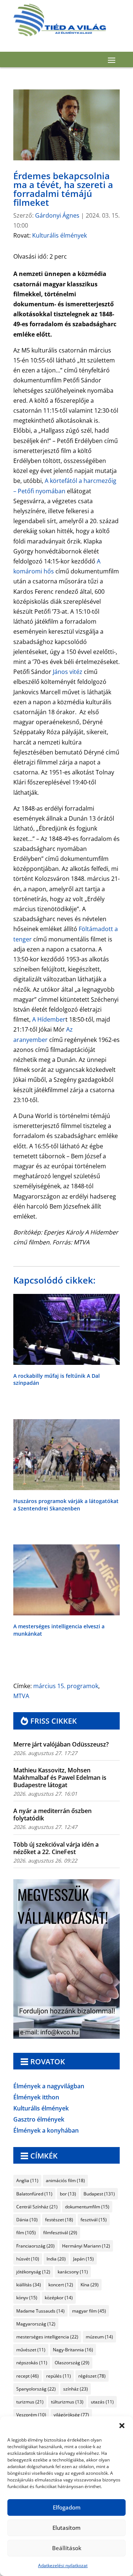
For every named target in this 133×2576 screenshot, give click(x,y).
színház (76, 2389)
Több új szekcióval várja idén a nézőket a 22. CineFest (56, 1848)
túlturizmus (67, 2402)
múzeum (99, 2337)
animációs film (65, 2180)
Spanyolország (36, 2389)
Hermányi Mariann (86, 2246)
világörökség (71, 2415)
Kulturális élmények (59, 235)
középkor (59, 2298)
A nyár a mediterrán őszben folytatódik (52, 1815)
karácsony (73, 2272)
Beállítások (67, 2548)
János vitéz (68, 672)
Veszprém (31, 2415)
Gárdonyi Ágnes (57, 215)
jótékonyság (33, 2272)
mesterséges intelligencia (47, 2337)
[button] (122, 2426)
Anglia (27, 2180)
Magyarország (36, 2324)
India (56, 2259)
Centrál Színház (37, 2207)
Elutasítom (66, 2528)
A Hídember (49, 1019)
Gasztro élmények (39, 2120)
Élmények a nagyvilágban (49, 2087)
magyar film (89, 2311)
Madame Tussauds (40, 2311)
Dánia (27, 2220)
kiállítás (29, 2285)
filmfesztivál (60, 2233)
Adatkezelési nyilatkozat (63, 2565)
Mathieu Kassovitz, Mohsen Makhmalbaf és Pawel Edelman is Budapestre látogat (60, 1778)
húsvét (28, 2259)
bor (68, 2194)
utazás (102, 2402)
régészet (92, 2376)
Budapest (99, 2194)
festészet (59, 2220)
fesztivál (94, 2220)
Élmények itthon (36, 2098)
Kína (90, 2285)
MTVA (21, 1696)
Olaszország (72, 2363)
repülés (59, 2376)
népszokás (32, 2363)
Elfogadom (67, 2507)
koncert (61, 2285)
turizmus (30, 2402)
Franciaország (35, 2246)
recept (28, 2376)
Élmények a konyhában (46, 2131)
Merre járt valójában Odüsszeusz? (61, 1744)
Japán (83, 2259)
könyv (27, 2298)
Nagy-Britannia (73, 2350)
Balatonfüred (34, 2194)
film (26, 2233)
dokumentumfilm (87, 2207)
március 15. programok (66, 1686)
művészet (31, 2350)
